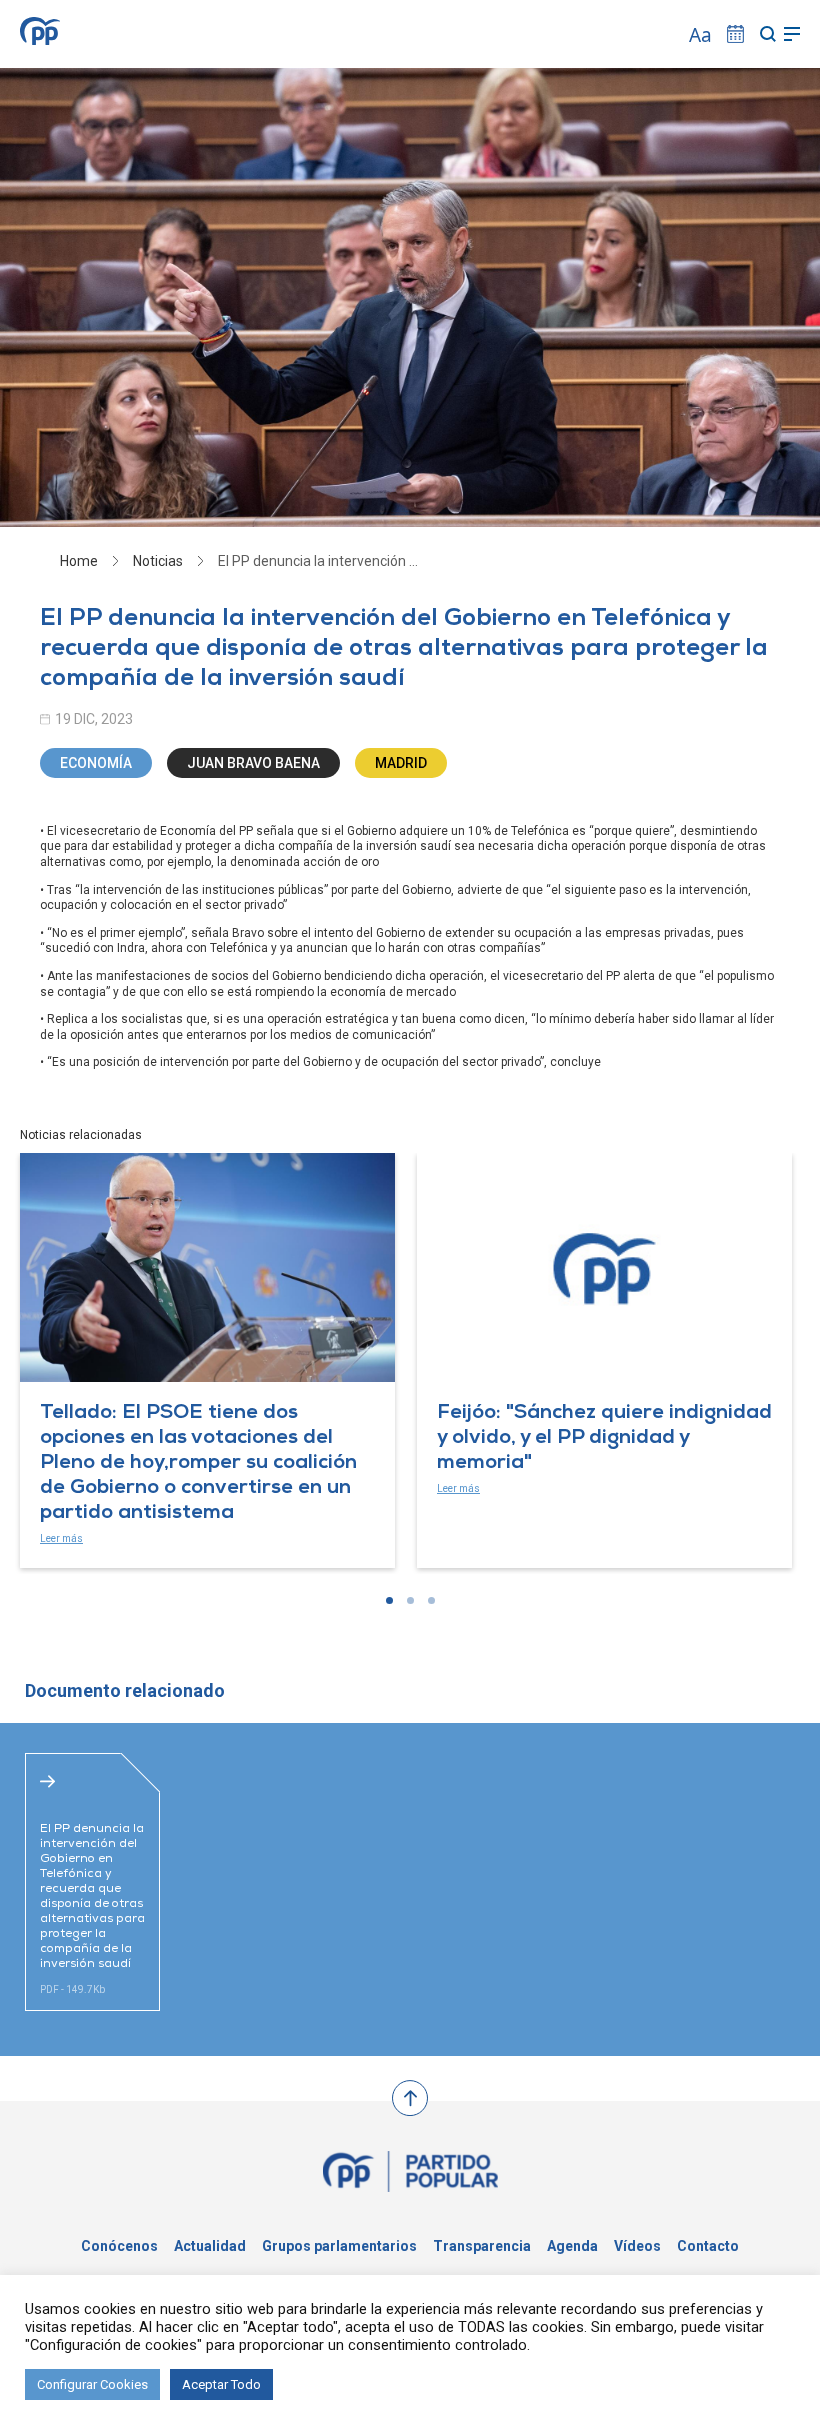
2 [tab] (410, 1600)
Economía (96, 763)
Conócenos (119, 2246)
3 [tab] (431, 1600)
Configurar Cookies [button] (92, 2384)
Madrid (401, 763)
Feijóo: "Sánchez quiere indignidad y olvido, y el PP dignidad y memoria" (604, 1439)
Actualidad (210, 2246)
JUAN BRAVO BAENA (253, 763)
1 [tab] (389, 1600)
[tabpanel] (207, 1360)
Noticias (158, 561)
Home (79, 561)
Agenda (572, 2246)
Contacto (708, 2246)
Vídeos (637, 2246)
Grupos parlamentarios (339, 2246)
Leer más (61, 1538)
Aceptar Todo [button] (221, 2384)
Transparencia (482, 2246)
